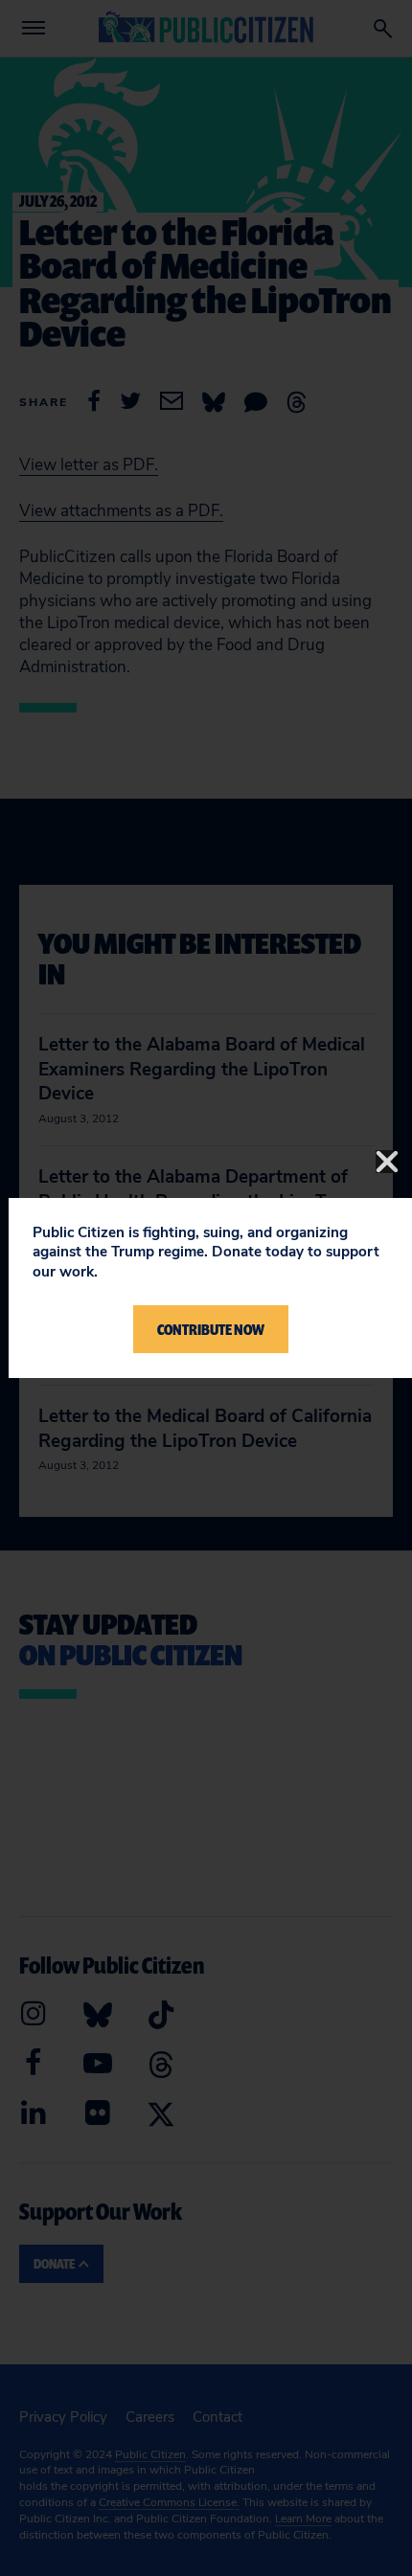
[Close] (387, 1162)
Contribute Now (211, 1329)
